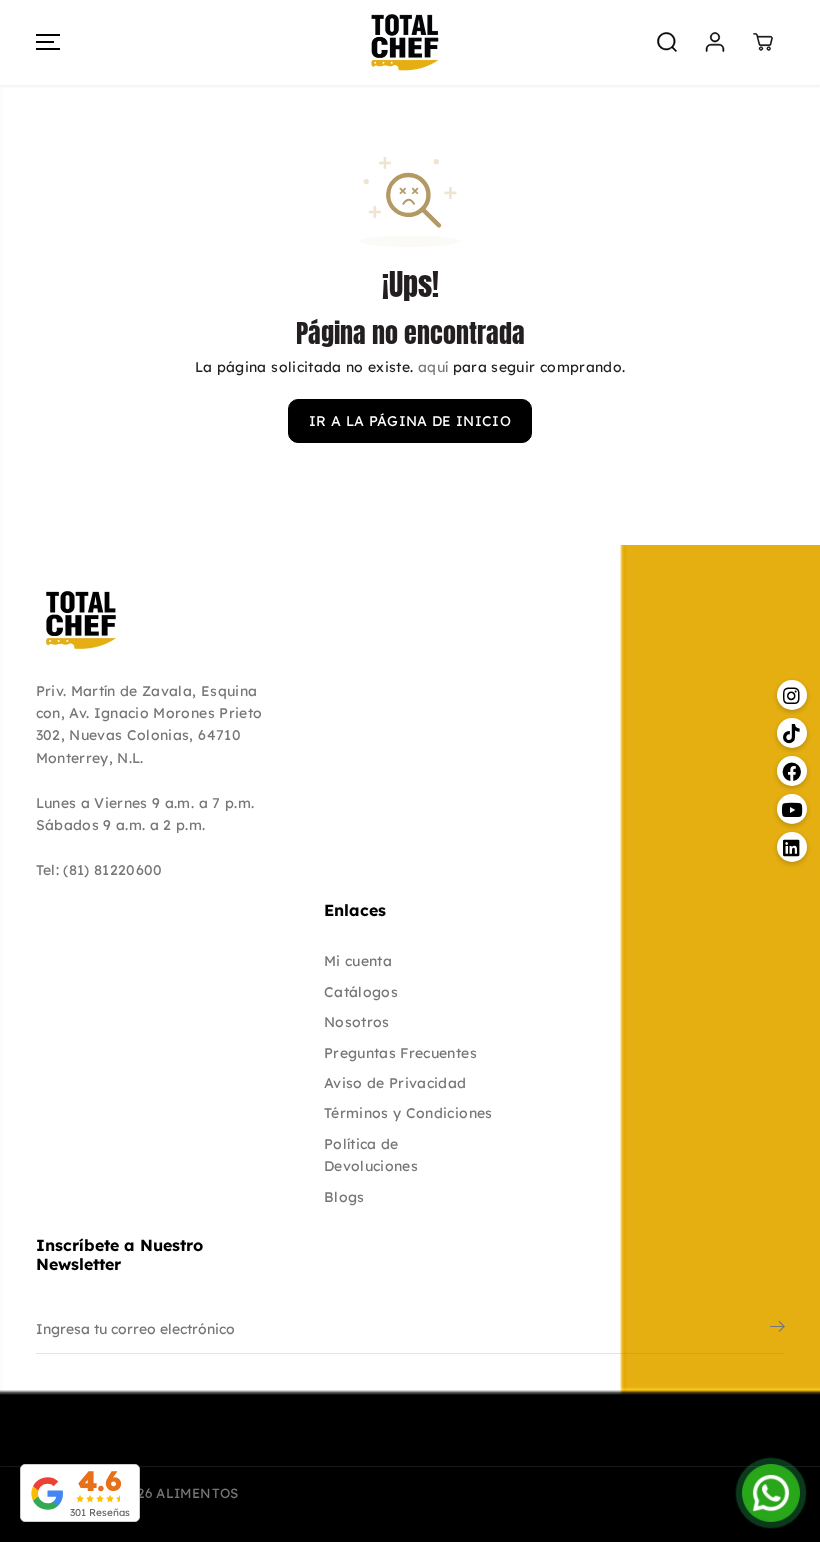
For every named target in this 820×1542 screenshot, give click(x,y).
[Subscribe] (777, 1329)
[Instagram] (587, 1406)
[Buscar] (667, 42)
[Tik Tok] (631, 1406)
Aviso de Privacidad (395, 1083)
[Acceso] (715, 42)
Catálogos (361, 992)
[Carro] (763, 42)
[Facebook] (675, 1406)
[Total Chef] (405, 42)
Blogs (344, 1197)
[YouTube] (719, 1406)
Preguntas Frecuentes (400, 1053)
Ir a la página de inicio (410, 421)
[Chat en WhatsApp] (771, 1493)
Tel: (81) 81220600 (99, 870)
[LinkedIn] (763, 1406)
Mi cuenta (358, 961)
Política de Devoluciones (371, 1155)
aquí (433, 367)
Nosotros (357, 1022)
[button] (48, 42)
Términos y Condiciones (408, 1113)
